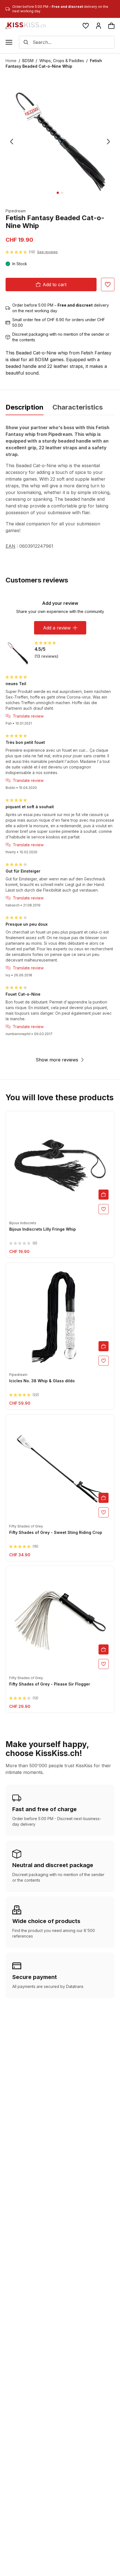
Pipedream (16, 211)
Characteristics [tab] (78, 407)
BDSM (28, 61)
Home (11, 61)
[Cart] (111, 26)
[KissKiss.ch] (26, 26)
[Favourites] (86, 26)
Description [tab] (25, 407)
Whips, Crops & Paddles (62, 61)
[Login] (99, 26)
